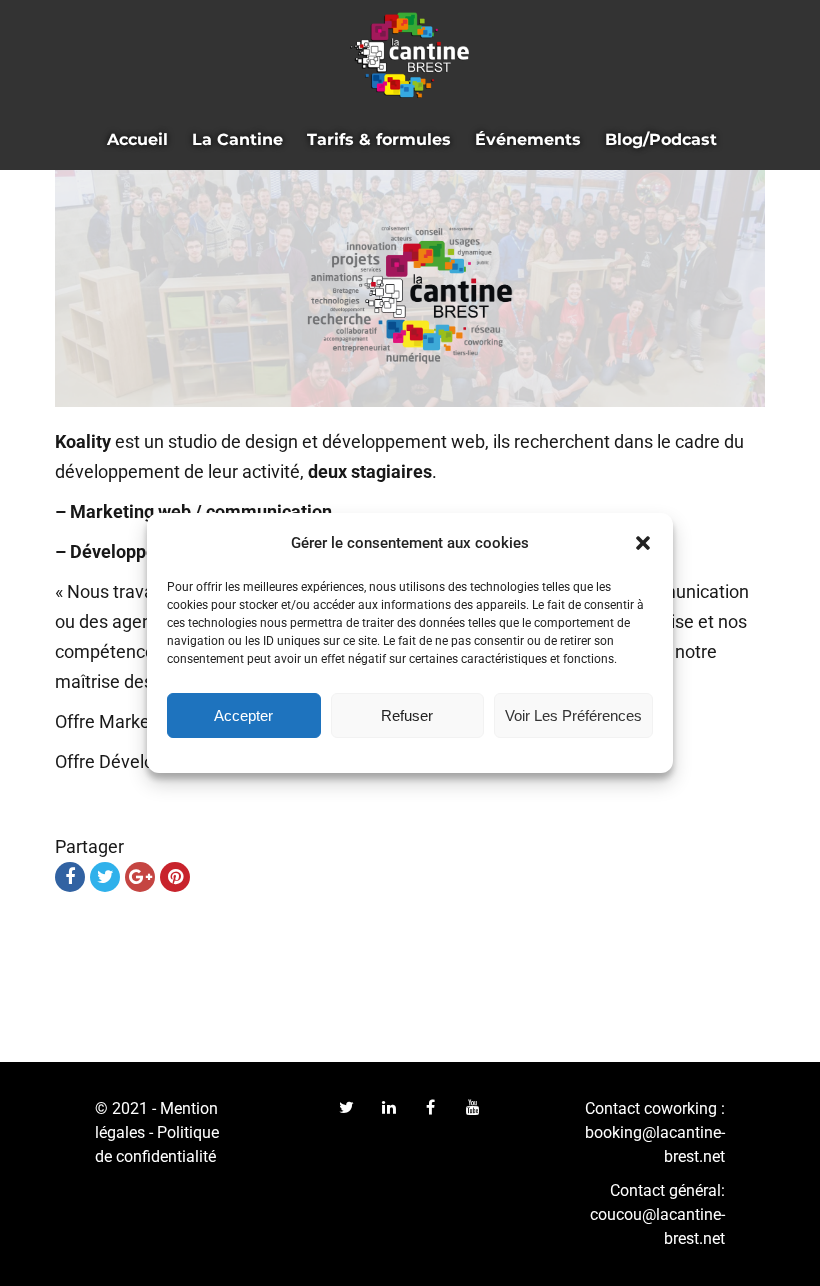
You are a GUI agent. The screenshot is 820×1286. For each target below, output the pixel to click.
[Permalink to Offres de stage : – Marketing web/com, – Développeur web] (410, 288)
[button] (643, 543)
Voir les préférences (573, 715)
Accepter (243, 715)
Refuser (407, 715)
